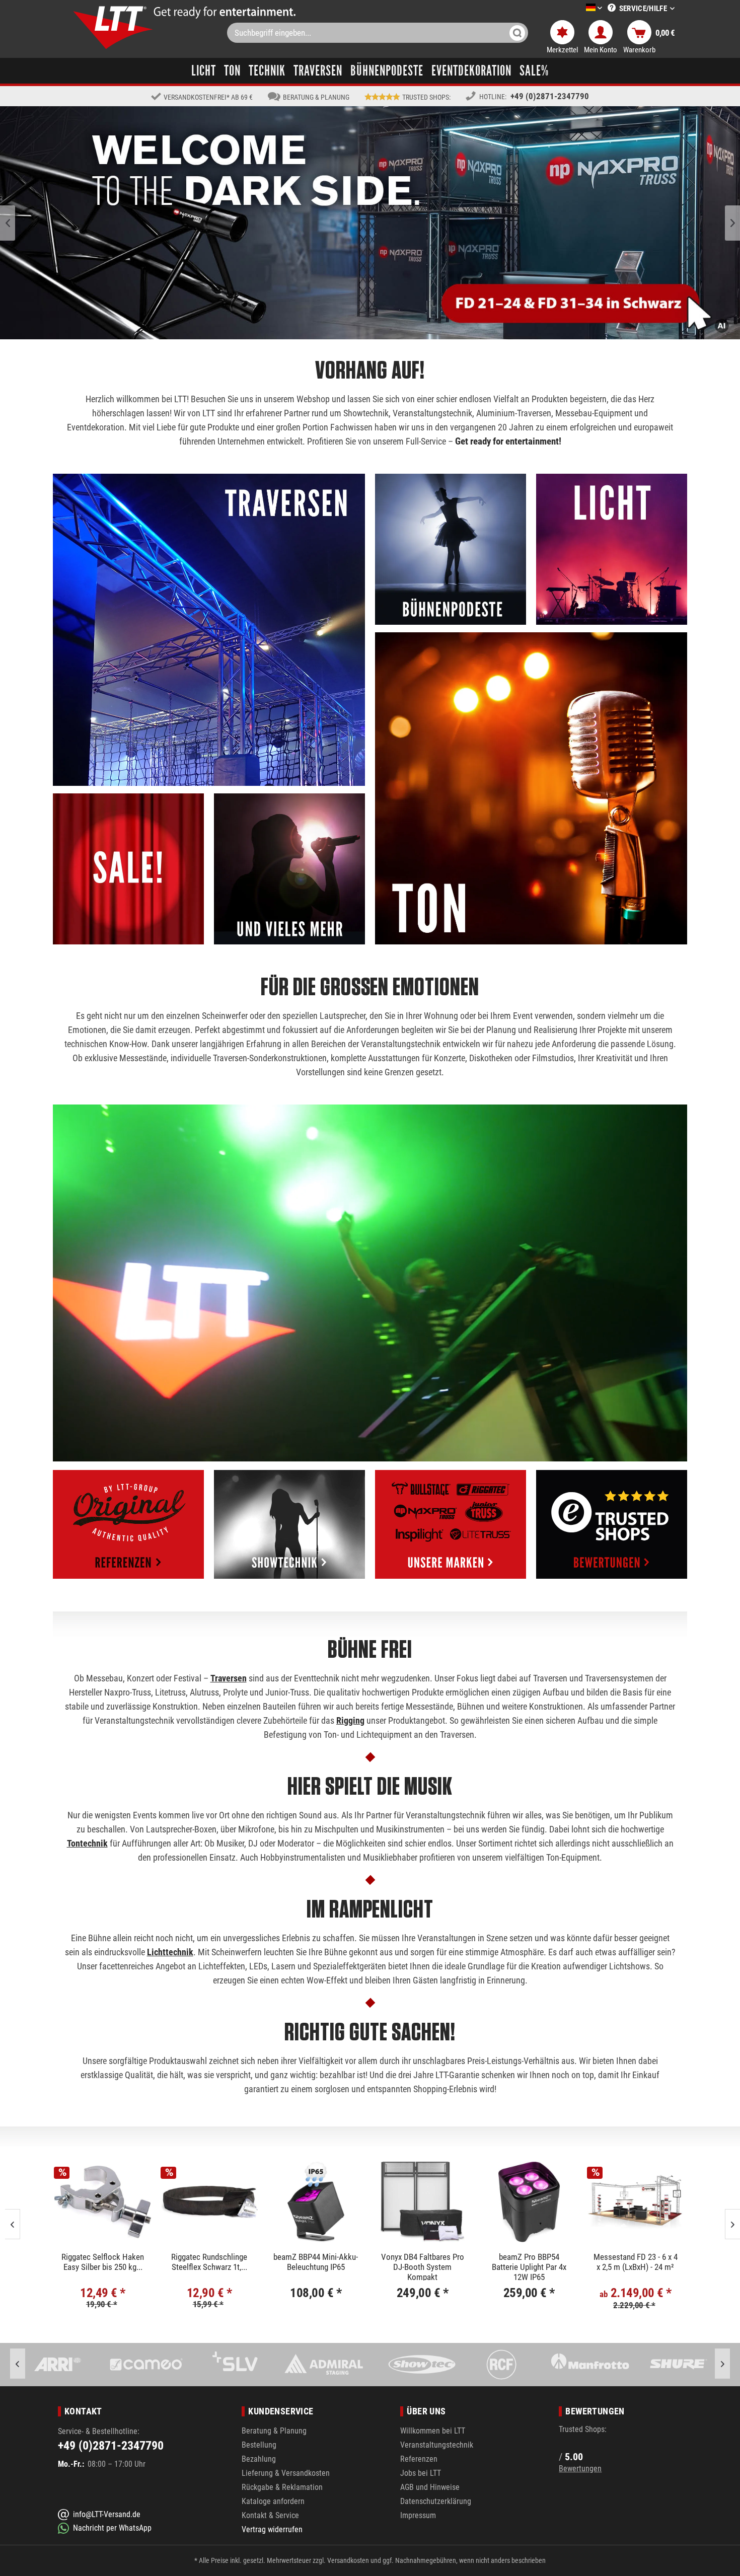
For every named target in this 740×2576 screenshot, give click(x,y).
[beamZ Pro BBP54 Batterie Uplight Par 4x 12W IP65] (209, 2202)
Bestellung (259, 2445)
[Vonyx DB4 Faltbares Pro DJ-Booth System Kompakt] (102, 2202)
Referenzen (419, 2459)
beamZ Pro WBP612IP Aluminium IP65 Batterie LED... (422, 2266)
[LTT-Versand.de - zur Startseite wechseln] (113, 27)
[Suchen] (517, 33)
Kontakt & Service (270, 2515)
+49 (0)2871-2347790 (550, 96)
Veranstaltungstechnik (437, 2445)
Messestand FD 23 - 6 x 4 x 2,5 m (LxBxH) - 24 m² (315, 2262)
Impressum (418, 2515)
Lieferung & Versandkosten (286, 2473)
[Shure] (500, 2365)
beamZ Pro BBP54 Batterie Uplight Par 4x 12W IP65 (209, 2266)
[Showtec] (234, 2365)
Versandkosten (348, 2560)
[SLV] (57, 2365)
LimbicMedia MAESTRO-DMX (635, 2262)
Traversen (229, 1678)
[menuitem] (579, 8)
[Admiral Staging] (145, 2365)
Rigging (350, 1720)
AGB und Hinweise (430, 2487)
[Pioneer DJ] (589, 2365)
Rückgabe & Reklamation (282, 2487)
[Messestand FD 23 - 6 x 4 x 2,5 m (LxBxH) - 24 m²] (316, 2202)
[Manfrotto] (412, 2365)
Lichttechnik (170, 1952)
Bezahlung (259, 2459)
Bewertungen (580, 2469)
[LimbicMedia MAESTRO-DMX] (635, 2202)
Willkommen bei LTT (433, 2431)
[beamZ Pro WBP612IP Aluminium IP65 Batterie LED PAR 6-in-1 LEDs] (422, 2202)
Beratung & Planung (274, 2431)
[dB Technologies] (678, 2365)
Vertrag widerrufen (272, 2529)
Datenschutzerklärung (436, 2501)
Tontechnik (87, 1843)
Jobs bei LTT (421, 2473)
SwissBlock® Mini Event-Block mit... (529, 2262)
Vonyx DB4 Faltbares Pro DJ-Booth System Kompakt (102, 2266)
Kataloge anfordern (273, 2501)
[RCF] (323, 2365)
